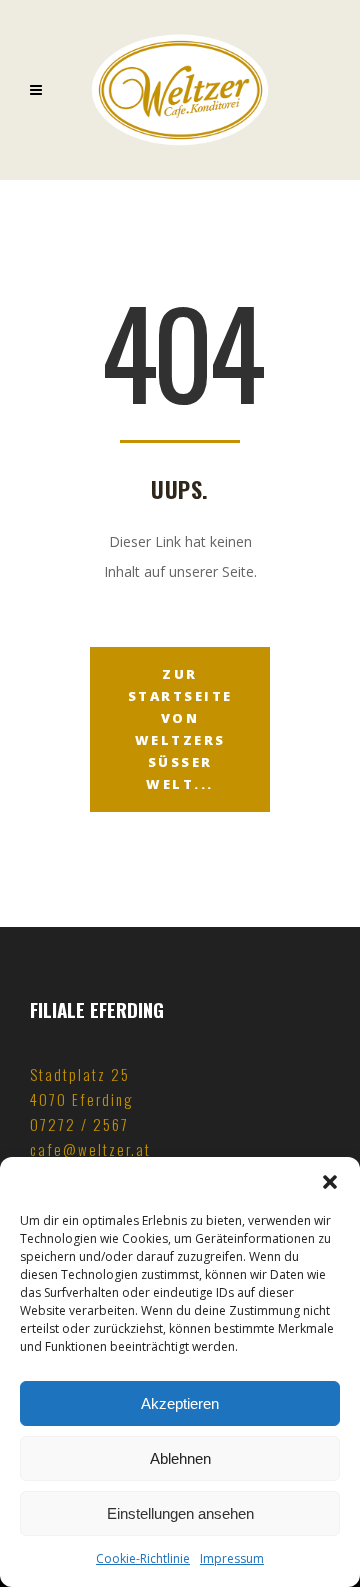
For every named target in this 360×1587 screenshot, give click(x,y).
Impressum (232, 1558)
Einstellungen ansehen (180, 1513)
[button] (330, 1182)
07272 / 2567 (79, 1124)
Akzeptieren (180, 1403)
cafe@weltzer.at (90, 1149)
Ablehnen (180, 1458)
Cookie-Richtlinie (143, 1558)
